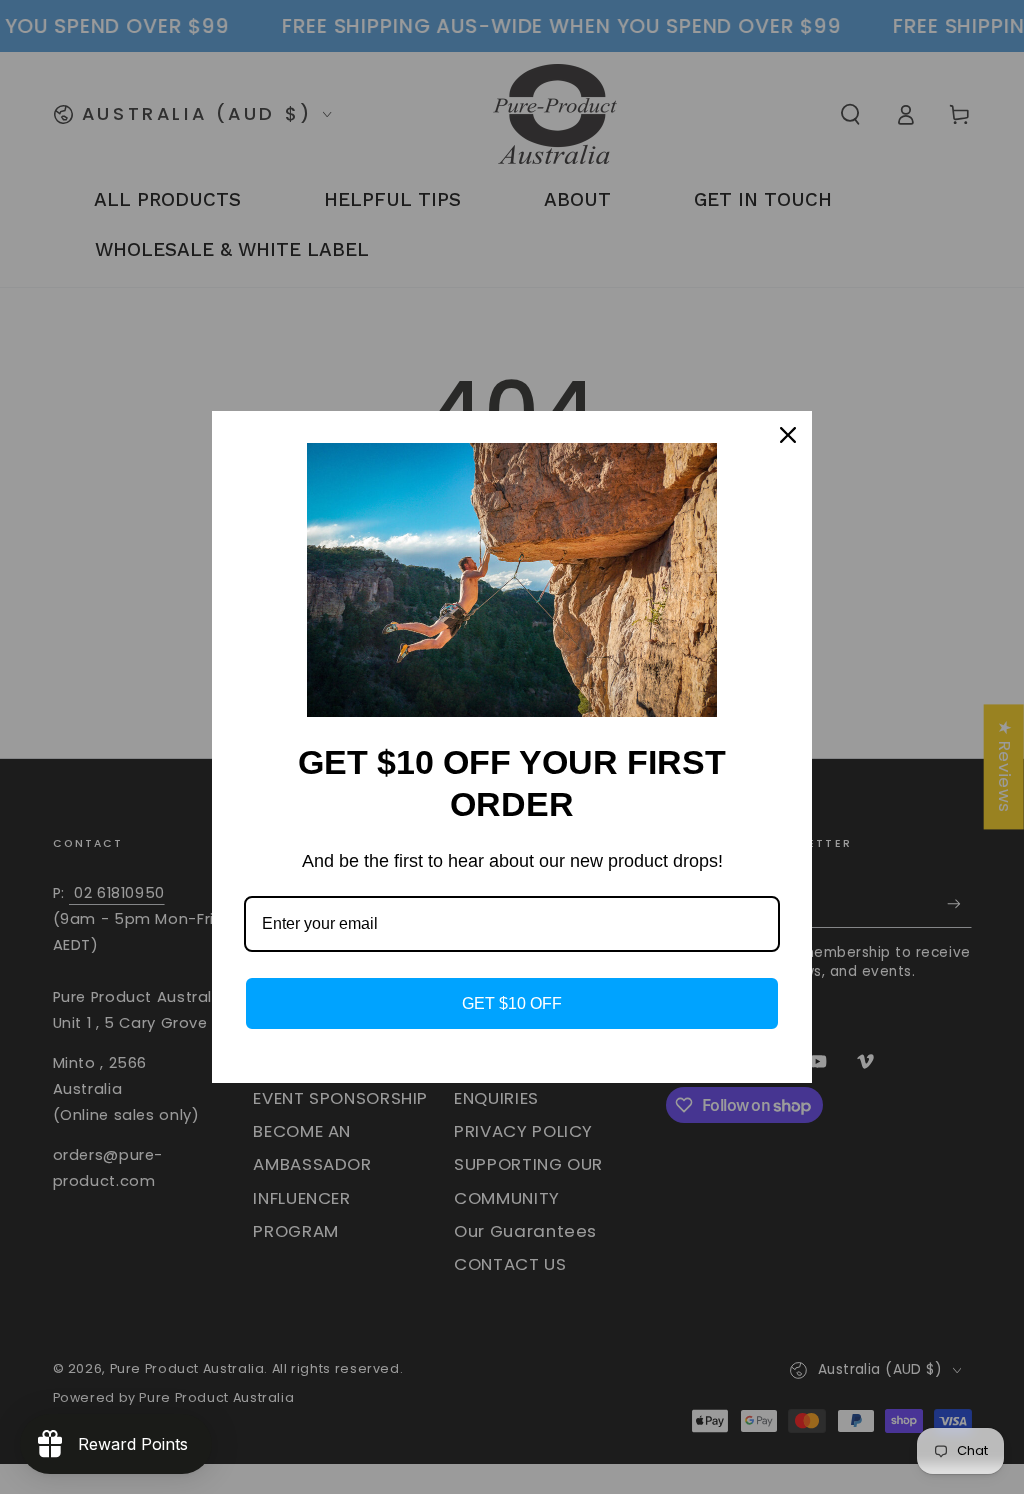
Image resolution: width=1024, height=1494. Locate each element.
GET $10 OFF (512, 1003)
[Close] (788, 435)
